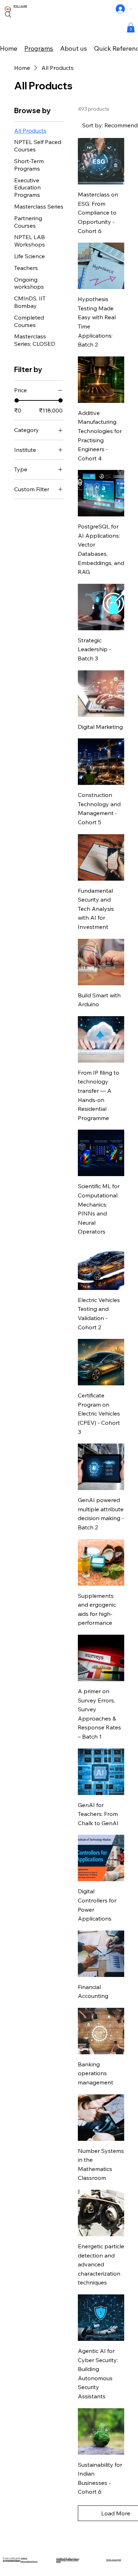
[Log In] (120, 9)
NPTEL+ (17, 6)
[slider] (17, 400)
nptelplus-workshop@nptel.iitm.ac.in (15, 2559)
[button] (131, 27)
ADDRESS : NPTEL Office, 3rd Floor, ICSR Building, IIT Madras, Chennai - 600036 (68, 2560)
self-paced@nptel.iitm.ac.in (29, 2561)
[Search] (8, 15)
